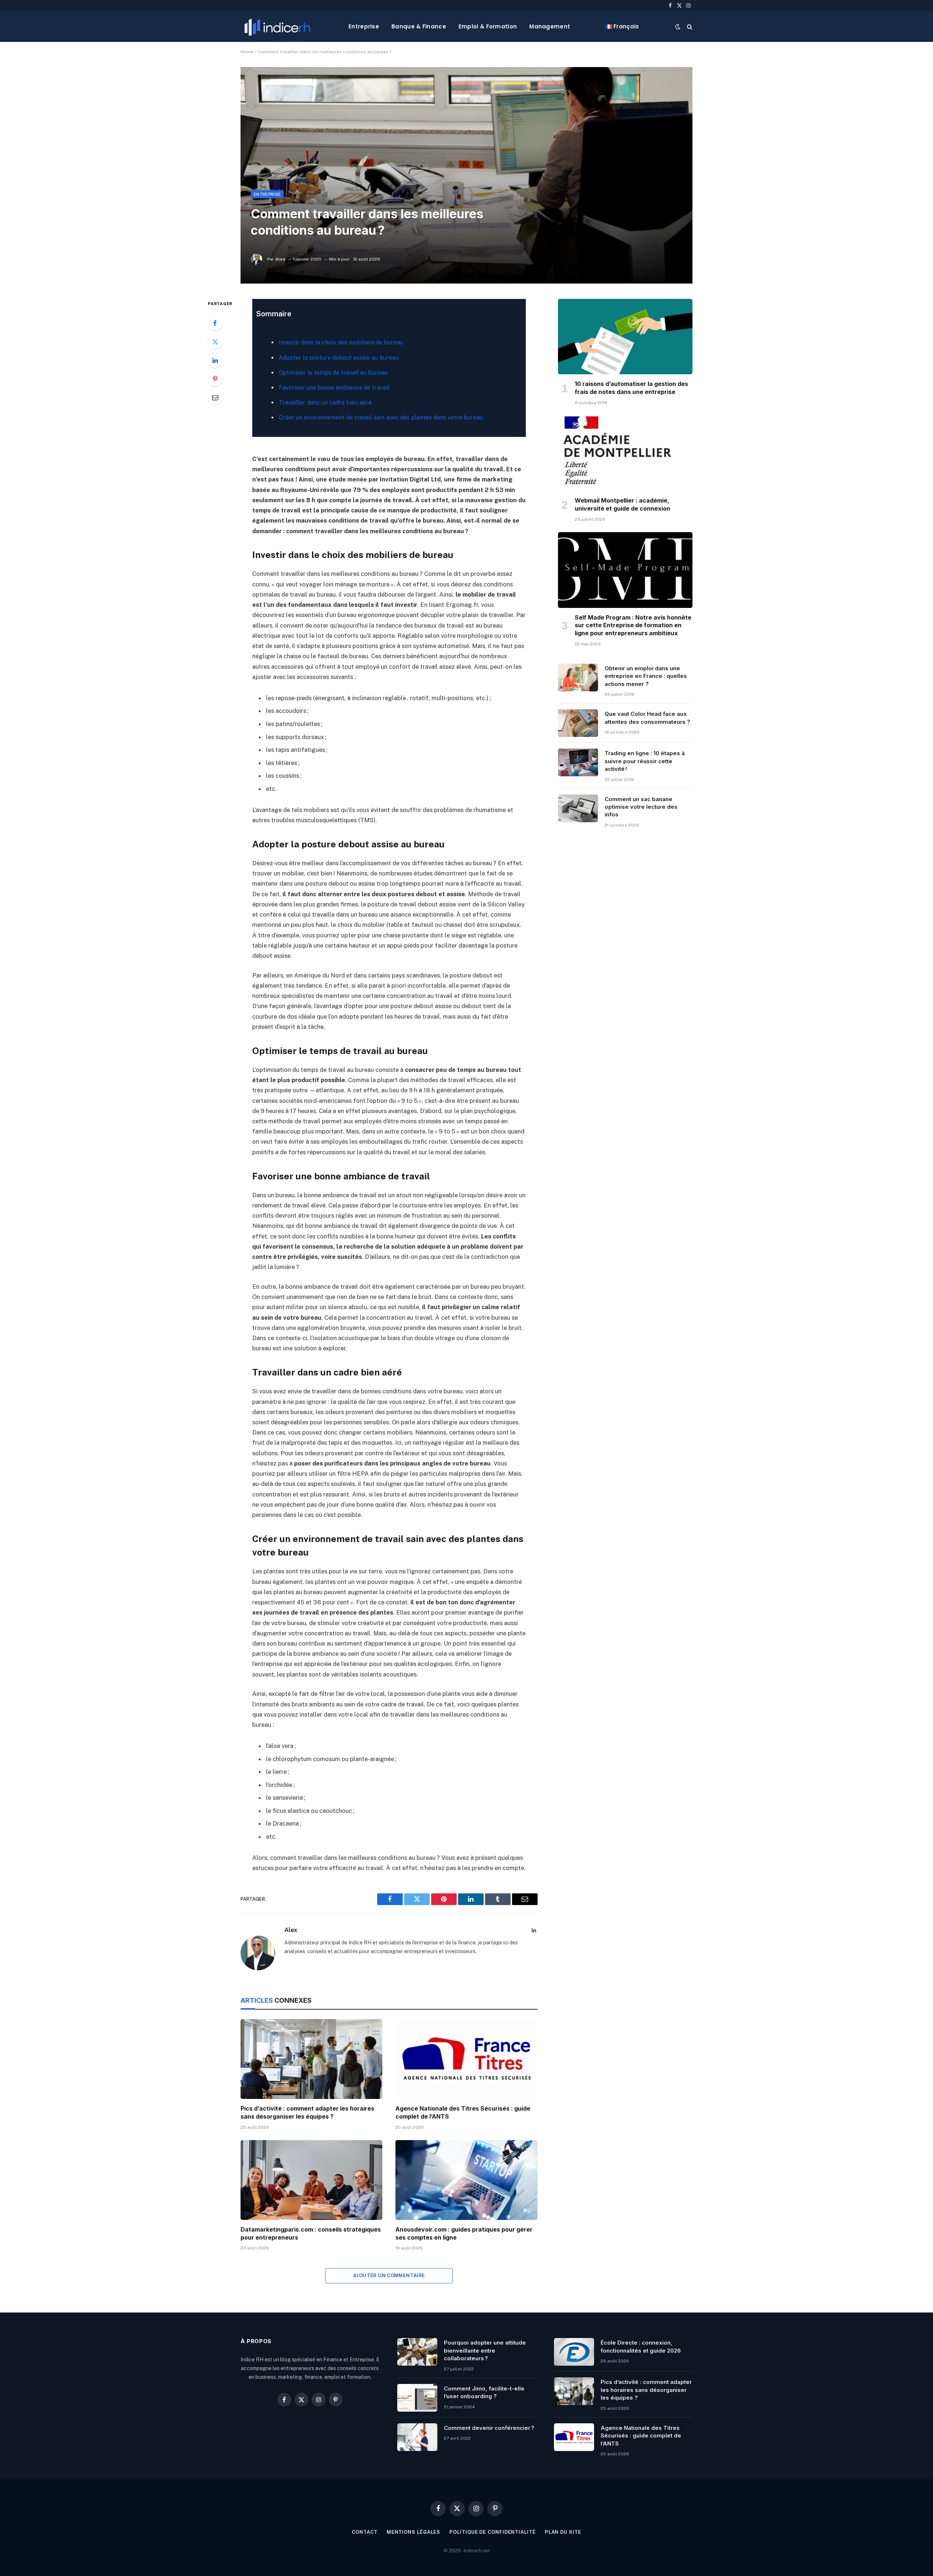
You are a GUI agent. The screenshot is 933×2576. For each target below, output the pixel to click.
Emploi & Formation (488, 26)
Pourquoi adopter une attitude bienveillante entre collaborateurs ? (485, 2350)
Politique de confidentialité (492, 2532)
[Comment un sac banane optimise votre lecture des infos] (578, 808)
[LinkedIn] (215, 360)
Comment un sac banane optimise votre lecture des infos (641, 807)
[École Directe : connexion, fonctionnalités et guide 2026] (574, 2352)
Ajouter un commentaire (389, 2276)
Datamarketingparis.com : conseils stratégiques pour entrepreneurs (311, 2233)
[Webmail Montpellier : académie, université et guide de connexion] (625, 453)
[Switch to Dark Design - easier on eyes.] (678, 27)
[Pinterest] (215, 379)
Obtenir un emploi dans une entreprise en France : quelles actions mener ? (646, 676)
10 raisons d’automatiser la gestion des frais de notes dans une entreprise (631, 388)
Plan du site (563, 2532)
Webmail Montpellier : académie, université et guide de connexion (622, 504)
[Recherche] (689, 26)
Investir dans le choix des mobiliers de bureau (341, 342)
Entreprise (364, 26)
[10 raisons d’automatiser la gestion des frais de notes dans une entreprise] (625, 337)
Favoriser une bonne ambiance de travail (334, 388)
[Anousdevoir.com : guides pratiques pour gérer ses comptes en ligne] (466, 2180)
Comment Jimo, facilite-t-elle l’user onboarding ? (484, 2392)
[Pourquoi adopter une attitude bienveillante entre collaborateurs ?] (417, 2352)
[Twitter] (215, 341)
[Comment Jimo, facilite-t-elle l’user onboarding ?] (417, 2398)
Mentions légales (414, 2532)
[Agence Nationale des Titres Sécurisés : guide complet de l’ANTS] (466, 2059)
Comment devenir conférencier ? (489, 2428)
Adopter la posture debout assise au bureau (339, 358)
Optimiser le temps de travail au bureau (333, 373)
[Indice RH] (277, 26)
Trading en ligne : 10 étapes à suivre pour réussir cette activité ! (645, 761)
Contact (364, 2532)
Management (550, 26)
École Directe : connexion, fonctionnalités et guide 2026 (641, 2346)
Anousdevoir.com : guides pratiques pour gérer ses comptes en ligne (464, 2233)
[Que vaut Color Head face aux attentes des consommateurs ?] (578, 723)
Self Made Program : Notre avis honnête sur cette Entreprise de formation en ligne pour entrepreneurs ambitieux (633, 625)
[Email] (215, 397)
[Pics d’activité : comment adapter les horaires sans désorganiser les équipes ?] (311, 2059)
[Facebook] (215, 323)
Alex (280, 259)
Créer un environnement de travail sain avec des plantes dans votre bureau (381, 417)
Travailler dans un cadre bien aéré (325, 403)
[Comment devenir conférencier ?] (417, 2437)
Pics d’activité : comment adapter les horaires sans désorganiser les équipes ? (307, 2112)
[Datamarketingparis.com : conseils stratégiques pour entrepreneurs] (311, 2180)
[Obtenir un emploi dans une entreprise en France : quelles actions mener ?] (578, 678)
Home (247, 52)
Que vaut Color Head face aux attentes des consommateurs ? (647, 718)
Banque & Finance (419, 26)
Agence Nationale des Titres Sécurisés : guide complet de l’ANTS (463, 2112)
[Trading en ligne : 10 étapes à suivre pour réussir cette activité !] (578, 762)
